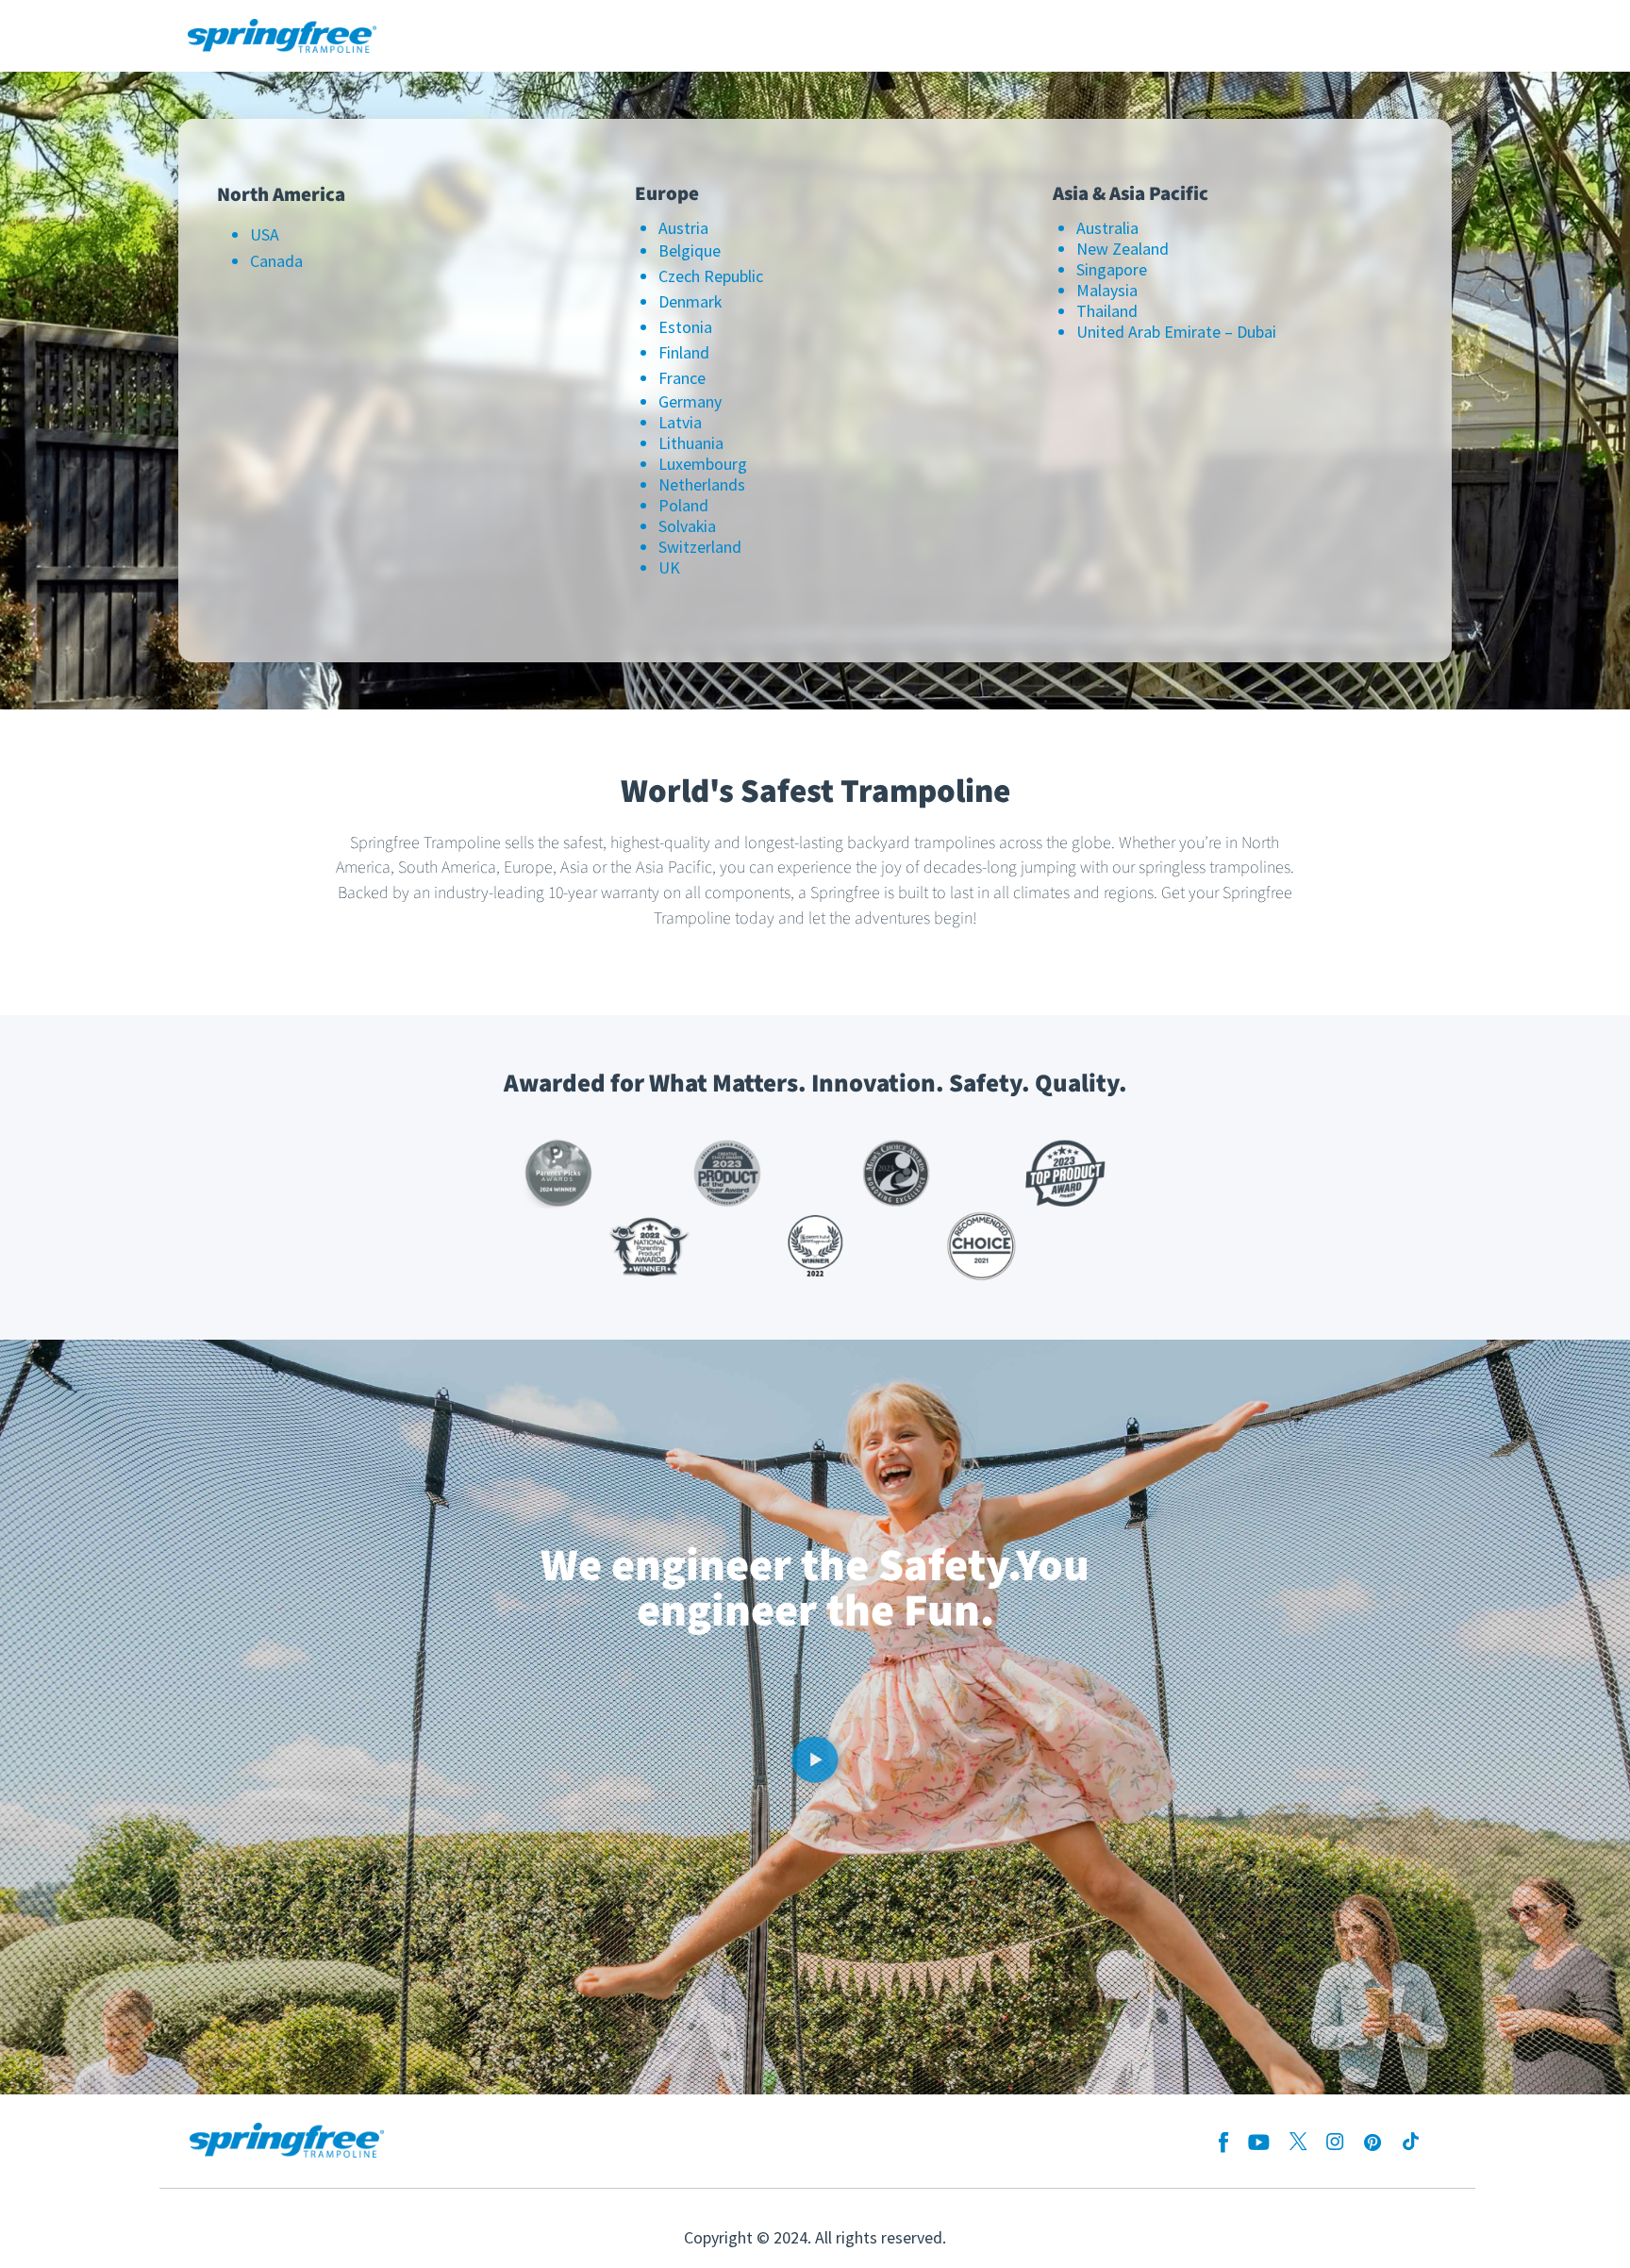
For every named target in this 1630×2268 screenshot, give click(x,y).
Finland (684, 352)
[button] (815, 1763)
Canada (276, 261)
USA (265, 234)
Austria (683, 228)
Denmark (690, 301)
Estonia (685, 327)
